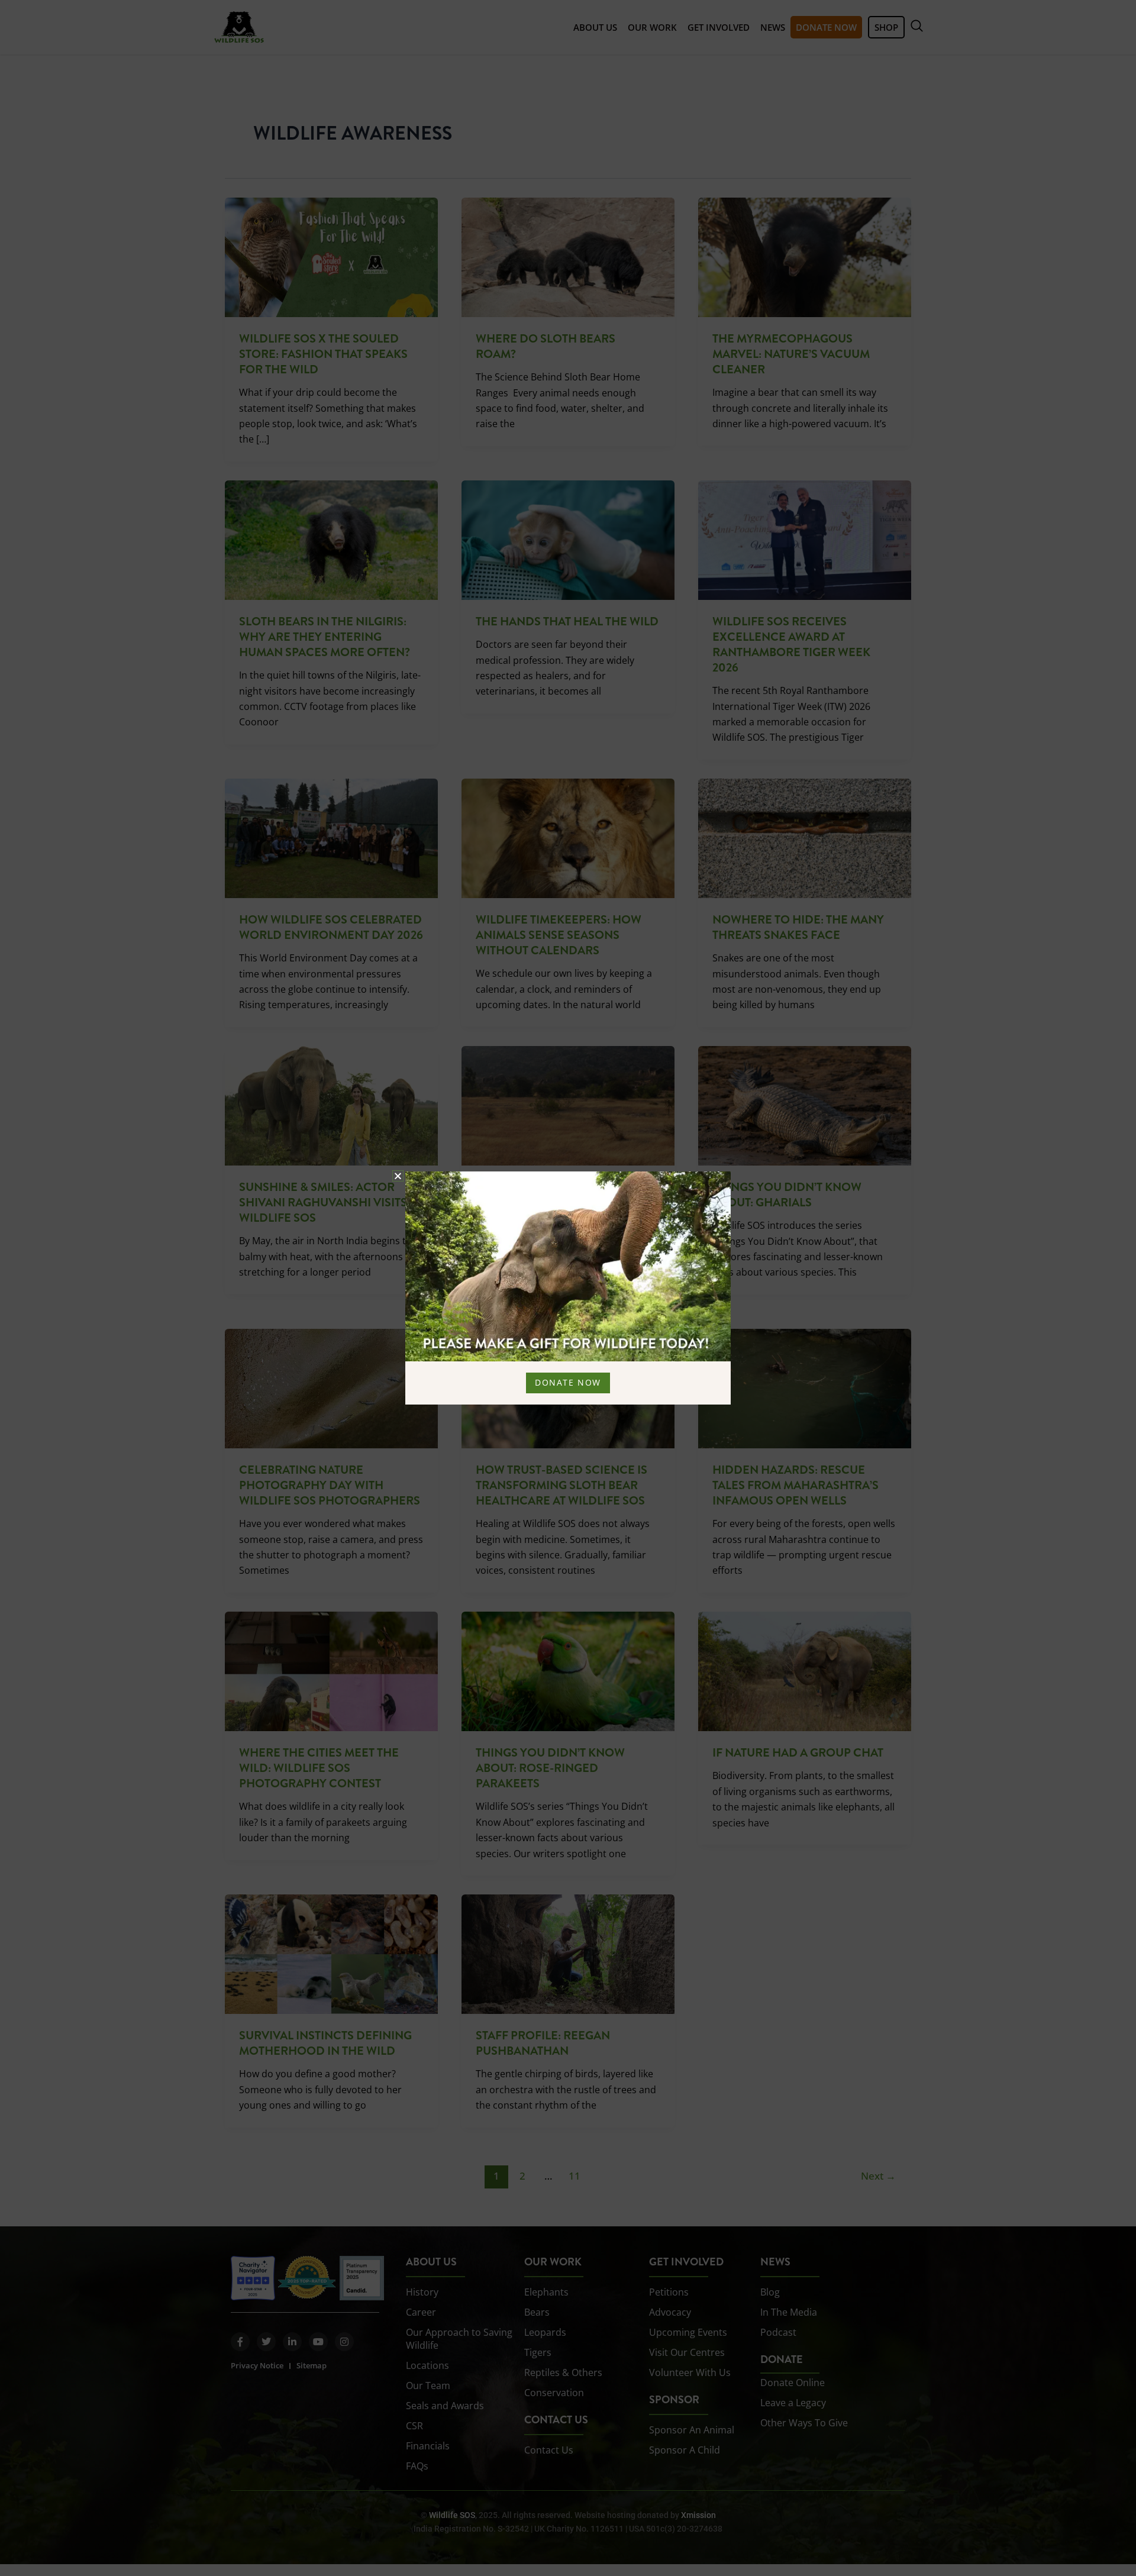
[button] (398, 1176)
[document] (568, 1288)
